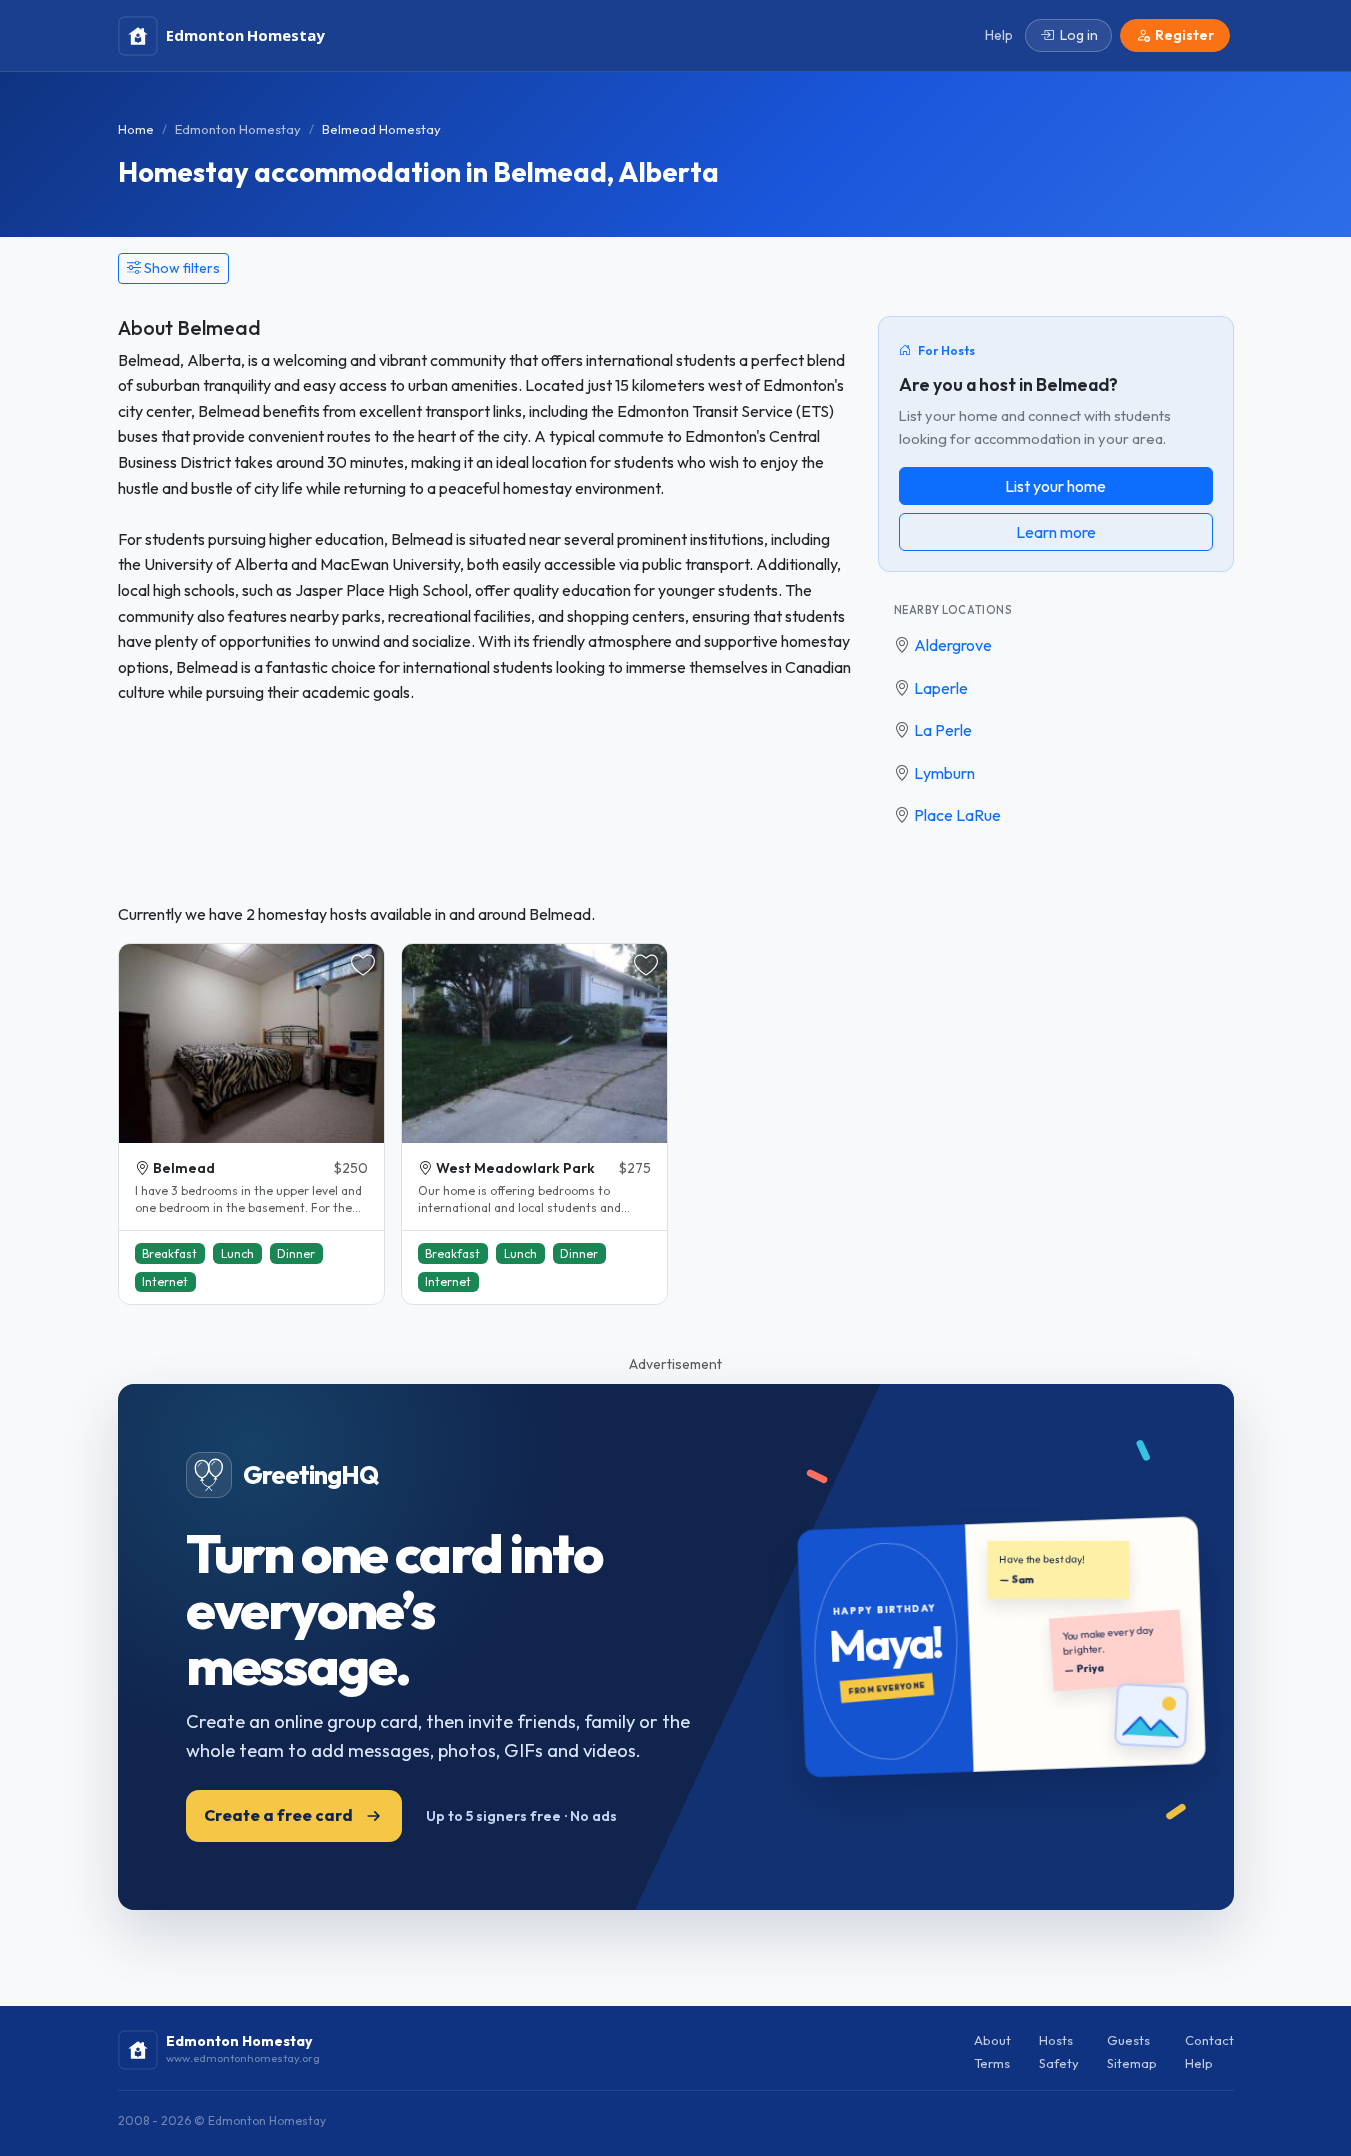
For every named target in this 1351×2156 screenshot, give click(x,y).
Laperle (941, 688)
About (992, 2040)
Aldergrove (953, 645)
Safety (1059, 2063)
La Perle (943, 730)
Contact (1209, 2040)
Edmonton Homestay (238, 129)
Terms (992, 2063)
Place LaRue (957, 815)
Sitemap (1132, 2063)
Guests (1128, 2040)
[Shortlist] (363, 965)
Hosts (1056, 2040)
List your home (1055, 486)
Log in (1079, 35)
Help (1199, 2063)
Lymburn (944, 773)
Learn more (1056, 532)
